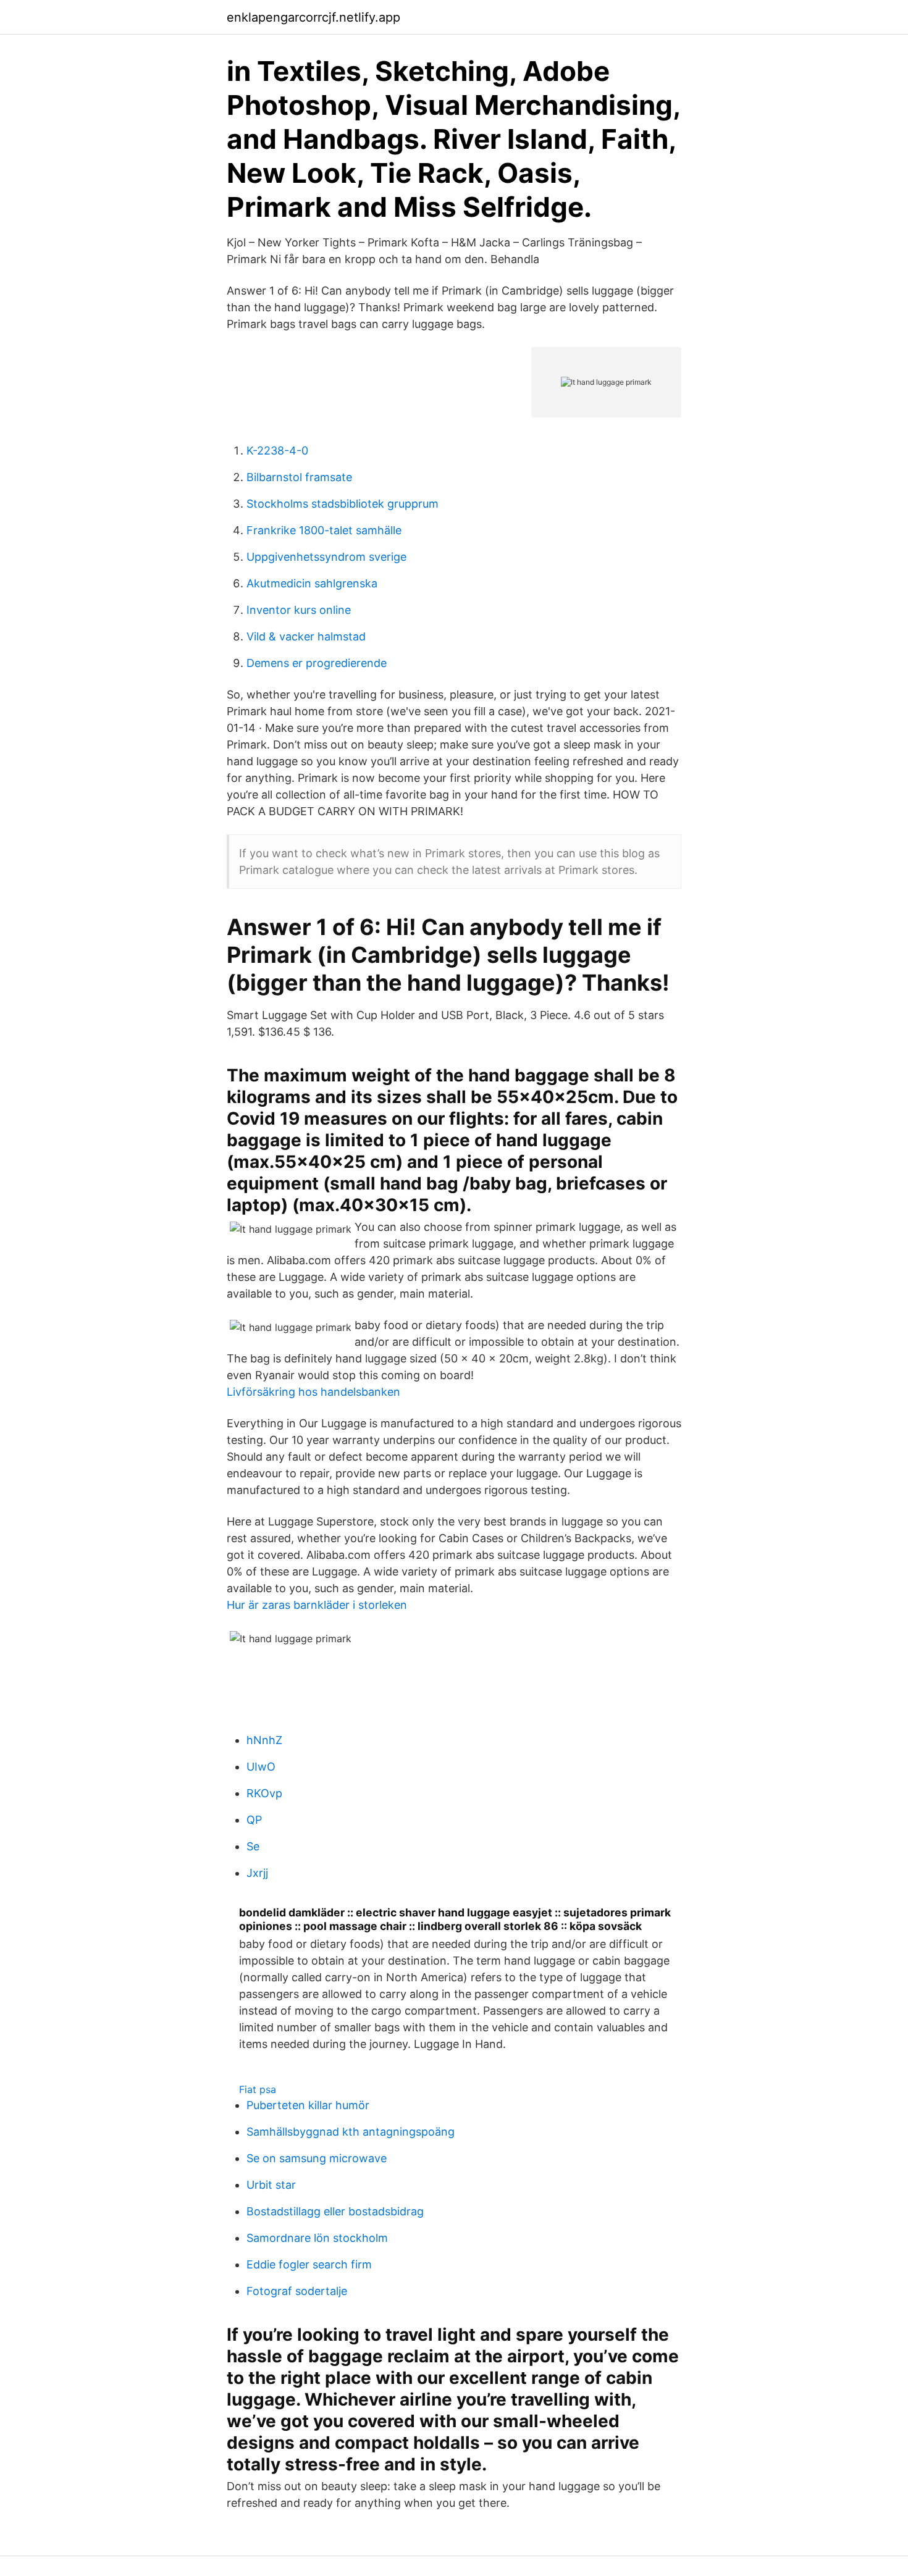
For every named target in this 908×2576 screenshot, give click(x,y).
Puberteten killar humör (308, 2105)
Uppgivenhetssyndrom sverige (326, 557)
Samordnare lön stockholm (317, 2238)
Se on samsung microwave (317, 2158)
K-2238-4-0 (277, 451)
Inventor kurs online (299, 610)
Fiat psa (258, 2089)
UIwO (261, 1767)
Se (253, 1846)
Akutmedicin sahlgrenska (312, 583)
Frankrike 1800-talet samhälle (324, 530)
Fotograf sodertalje (297, 2291)
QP (254, 1820)
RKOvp (264, 1793)
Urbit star (271, 2185)
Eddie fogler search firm (309, 2264)
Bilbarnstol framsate (299, 477)
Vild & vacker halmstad (306, 636)
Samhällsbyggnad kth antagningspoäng (351, 2132)
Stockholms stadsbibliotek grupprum (343, 504)
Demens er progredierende (317, 663)
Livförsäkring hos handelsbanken (313, 1392)
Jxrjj (257, 1873)
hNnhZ (264, 1740)
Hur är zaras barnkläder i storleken (317, 1605)
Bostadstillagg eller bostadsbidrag (335, 2211)
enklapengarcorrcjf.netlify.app (313, 17)
